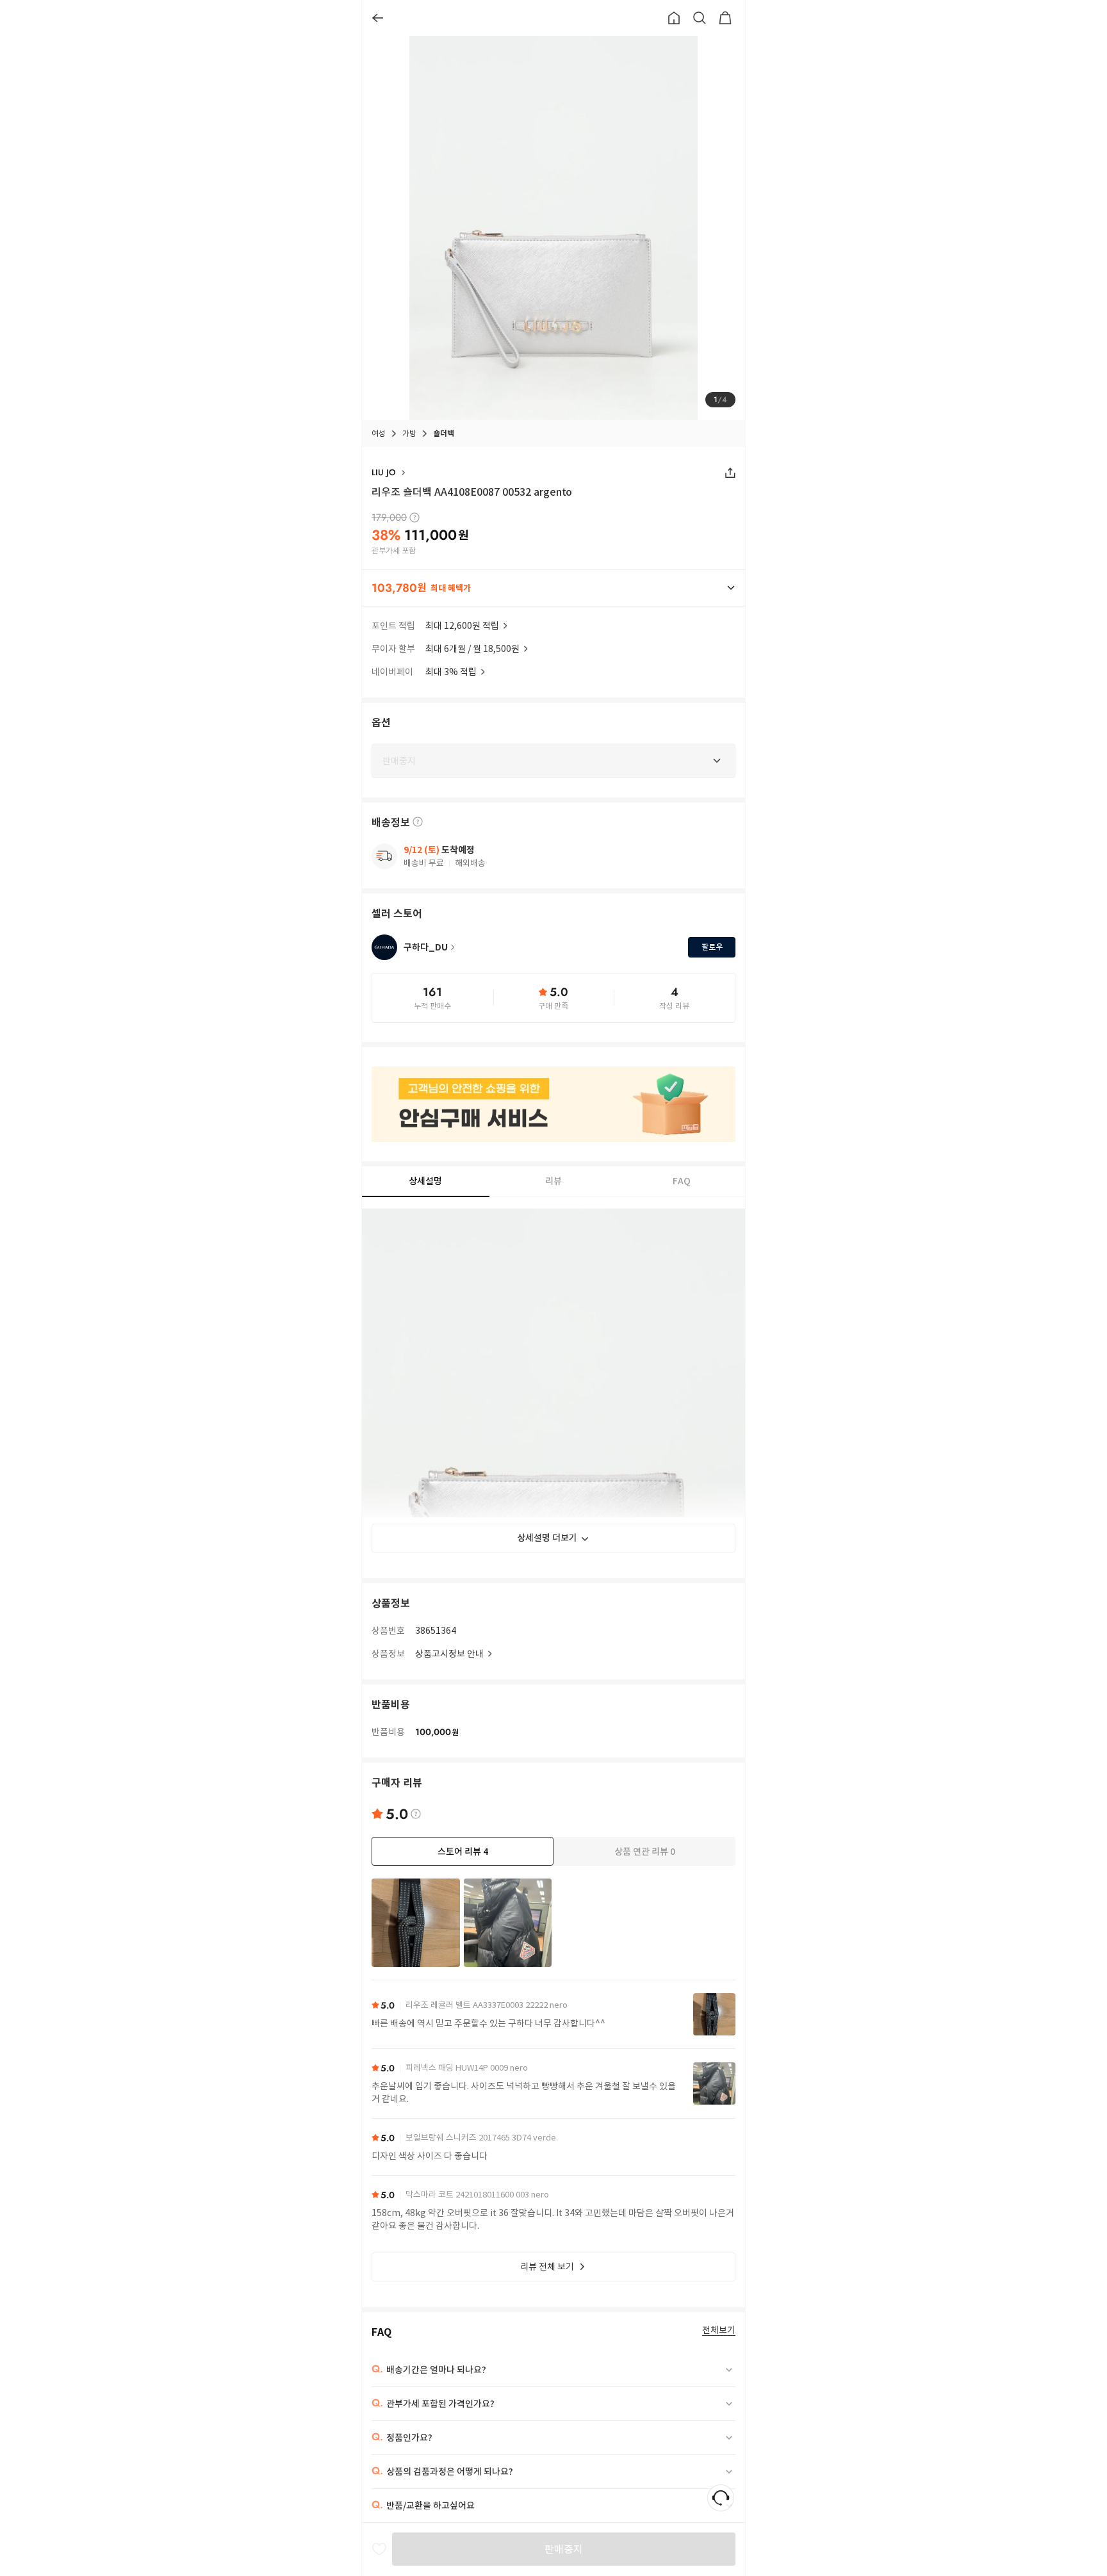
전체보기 (719, 2330)
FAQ (682, 1182)
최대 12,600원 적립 (462, 626)
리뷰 (553, 1182)
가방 (409, 433)
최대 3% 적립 (451, 672)
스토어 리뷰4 (463, 1852)
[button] (553, 588)
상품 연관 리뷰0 (645, 1852)
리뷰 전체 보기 (547, 2267)
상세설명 (425, 1181)
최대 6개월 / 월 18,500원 (472, 649)
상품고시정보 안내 (449, 1654)
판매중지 (564, 2549)
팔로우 (712, 947)
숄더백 (444, 433)
